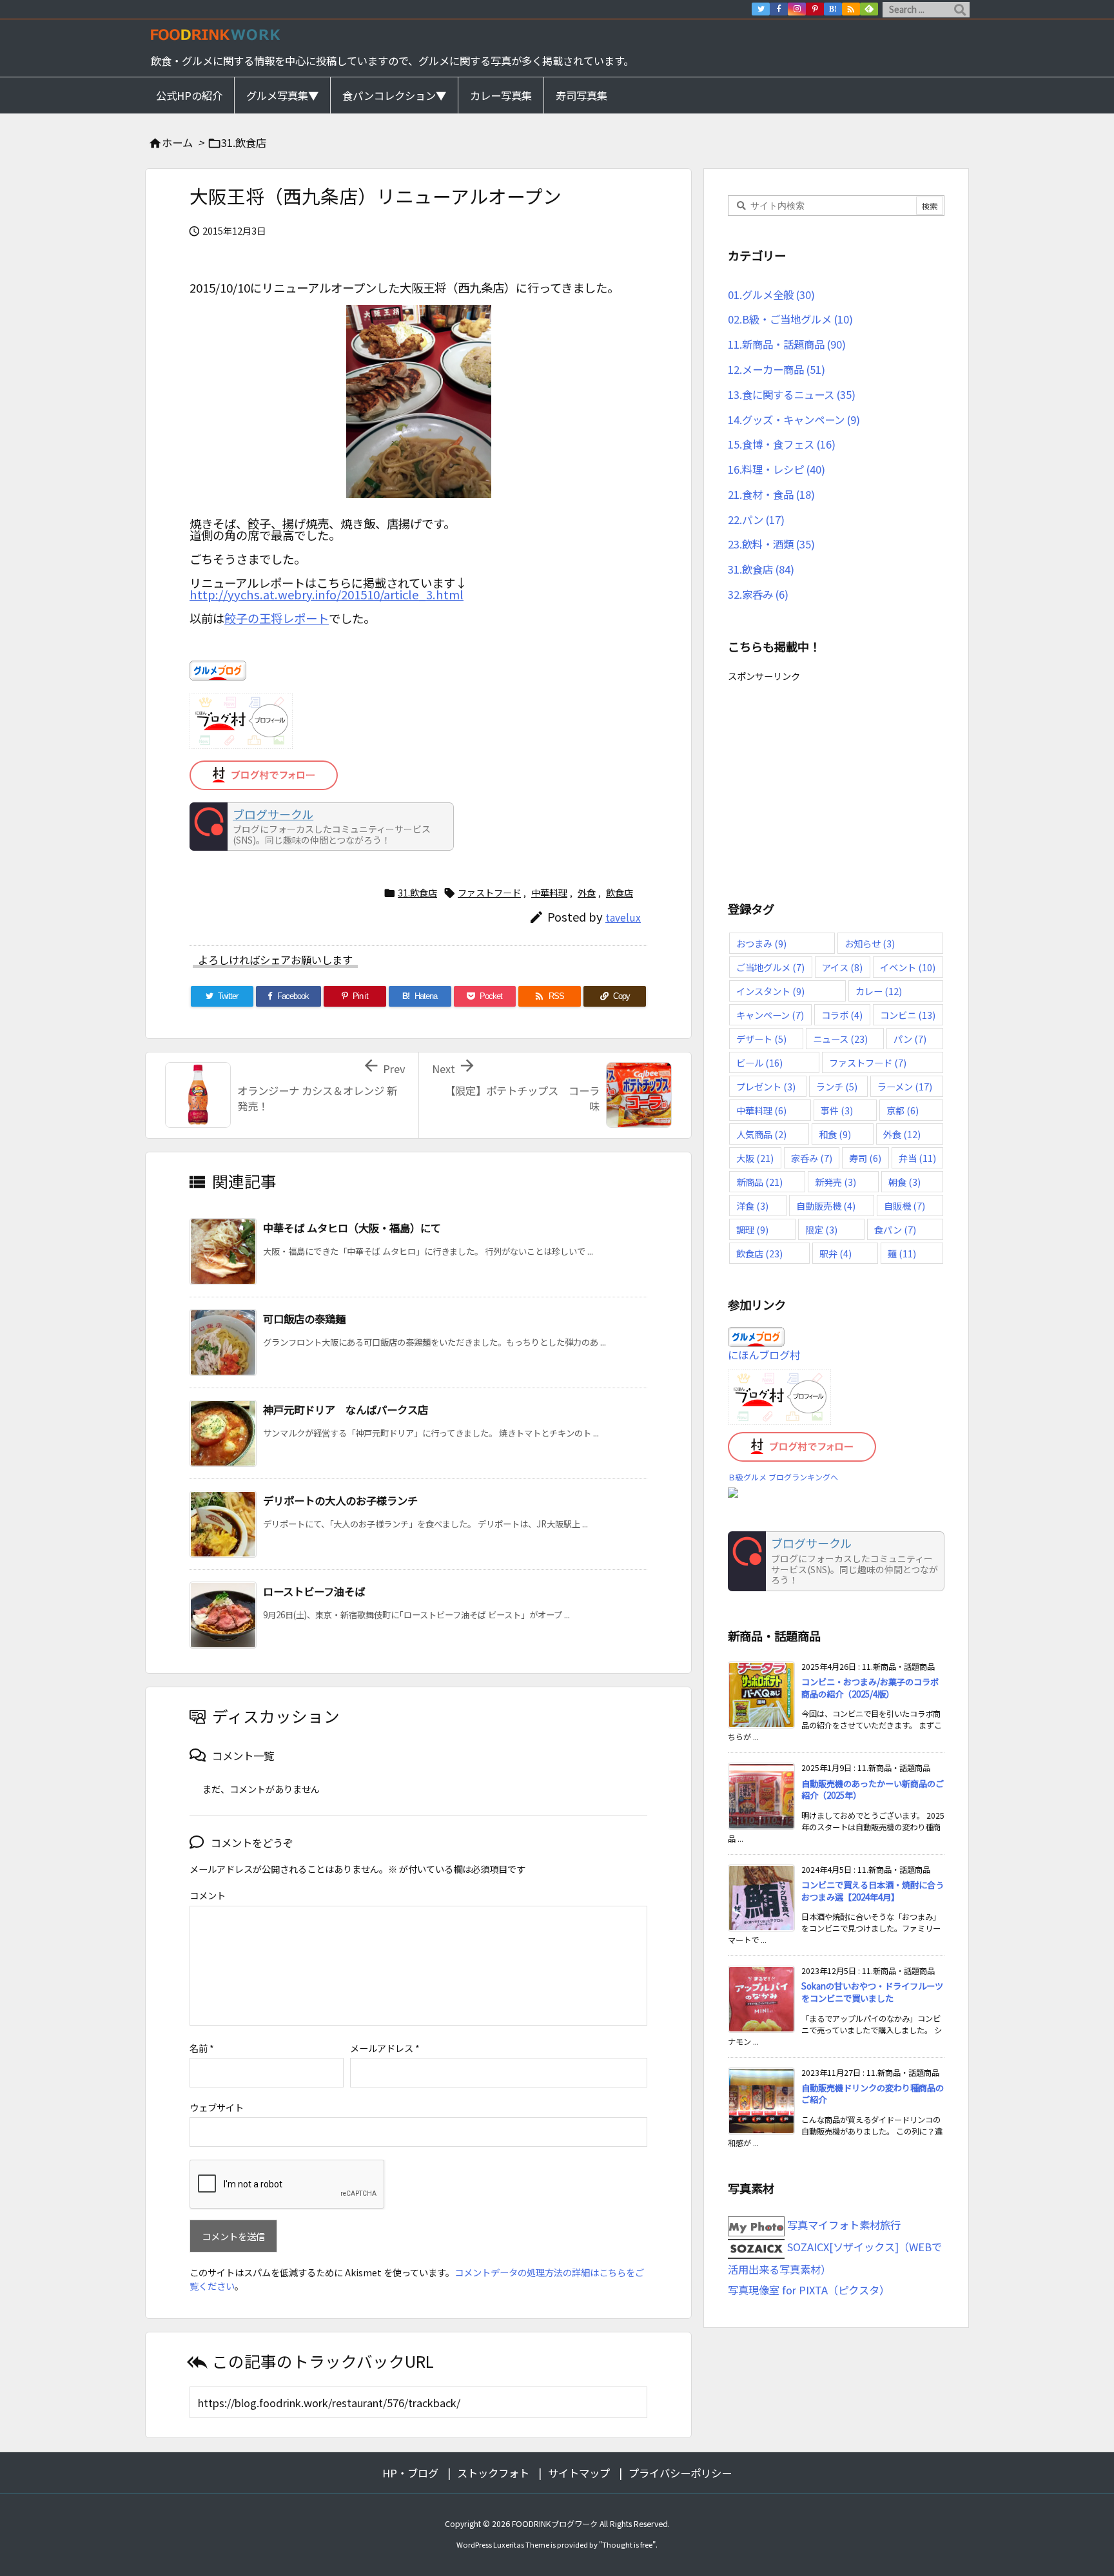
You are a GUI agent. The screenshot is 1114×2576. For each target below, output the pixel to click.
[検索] (960, 10)
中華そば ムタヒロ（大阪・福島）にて (352, 1228)
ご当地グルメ (770, 967)
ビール (759, 1062)
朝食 (904, 1182)
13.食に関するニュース (792, 394)
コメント (208, 1895)
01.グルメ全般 (771, 295)
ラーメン (905, 1086)
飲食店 (620, 893)
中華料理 (549, 893)
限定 (821, 1229)
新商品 (759, 1182)
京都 (903, 1110)
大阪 (755, 1158)
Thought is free (627, 2544)
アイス (842, 967)
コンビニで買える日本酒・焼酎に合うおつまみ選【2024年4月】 (873, 1891)
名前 (202, 2048)
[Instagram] (797, 9)
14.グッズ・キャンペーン (794, 420)
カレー (879, 991)
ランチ (837, 1086)
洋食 (752, 1206)
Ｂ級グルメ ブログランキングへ (783, 1477)
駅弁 (835, 1253)
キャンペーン (770, 1015)
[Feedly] (869, 9)
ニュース (840, 1039)
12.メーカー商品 (777, 369)
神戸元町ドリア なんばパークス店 (346, 1409)
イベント (908, 967)
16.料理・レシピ (777, 469)
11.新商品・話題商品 (787, 344)
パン (910, 1039)
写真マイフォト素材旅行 (843, 2225)
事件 (837, 1110)
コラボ (842, 1015)
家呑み (812, 1158)
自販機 (904, 1206)
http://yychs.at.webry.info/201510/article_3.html (327, 594)
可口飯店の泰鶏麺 (304, 1319)
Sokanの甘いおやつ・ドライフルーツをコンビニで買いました (872, 1992)
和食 (835, 1134)
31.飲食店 (244, 142)
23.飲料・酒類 (771, 544)
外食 (587, 893)
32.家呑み (758, 594)
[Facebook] (779, 9)
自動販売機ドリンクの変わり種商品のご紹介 (873, 2094)
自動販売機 (826, 1206)
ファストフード (489, 893)
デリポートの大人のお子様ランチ (340, 1500)
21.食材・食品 (771, 494)
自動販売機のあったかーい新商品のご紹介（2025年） (873, 1790)
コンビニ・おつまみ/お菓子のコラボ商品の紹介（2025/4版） (870, 1688)
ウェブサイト (217, 2107)
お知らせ (870, 943)
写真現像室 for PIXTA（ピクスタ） (809, 2290)
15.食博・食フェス (782, 444)
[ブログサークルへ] (322, 827)
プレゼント (766, 1086)
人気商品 (761, 1134)
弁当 (917, 1158)
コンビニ (908, 1015)
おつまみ (761, 943)
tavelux (623, 917)
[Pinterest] (815, 9)
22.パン (756, 519)
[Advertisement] (836, 776)
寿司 (865, 1158)
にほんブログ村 (764, 1355)
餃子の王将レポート (277, 618)
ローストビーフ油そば (314, 1591)
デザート (761, 1039)
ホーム (177, 142)
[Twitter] (761, 9)
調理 (752, 1229)
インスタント (770, 991)
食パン (895, 1229)
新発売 (835, 1182)
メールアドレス (385, 2048)
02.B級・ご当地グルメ (790, 319)
